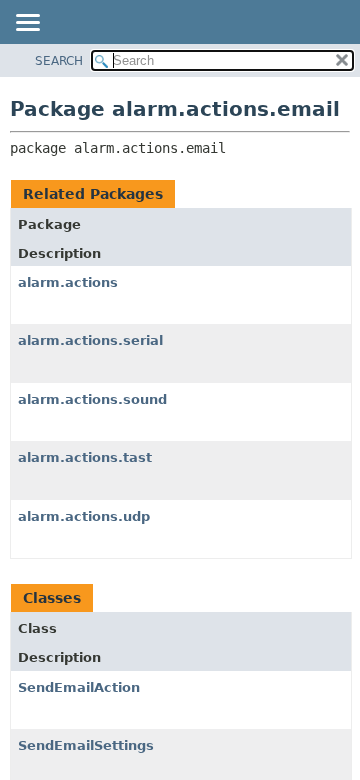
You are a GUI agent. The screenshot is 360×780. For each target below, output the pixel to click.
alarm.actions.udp (84, 516)
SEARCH (59, 61)
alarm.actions (68, 282)
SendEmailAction (79, 687)
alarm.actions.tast (85, 457)
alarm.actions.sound (92, 399)
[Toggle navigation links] (27, 24)
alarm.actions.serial (90, 340)
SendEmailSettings (86, 745)
